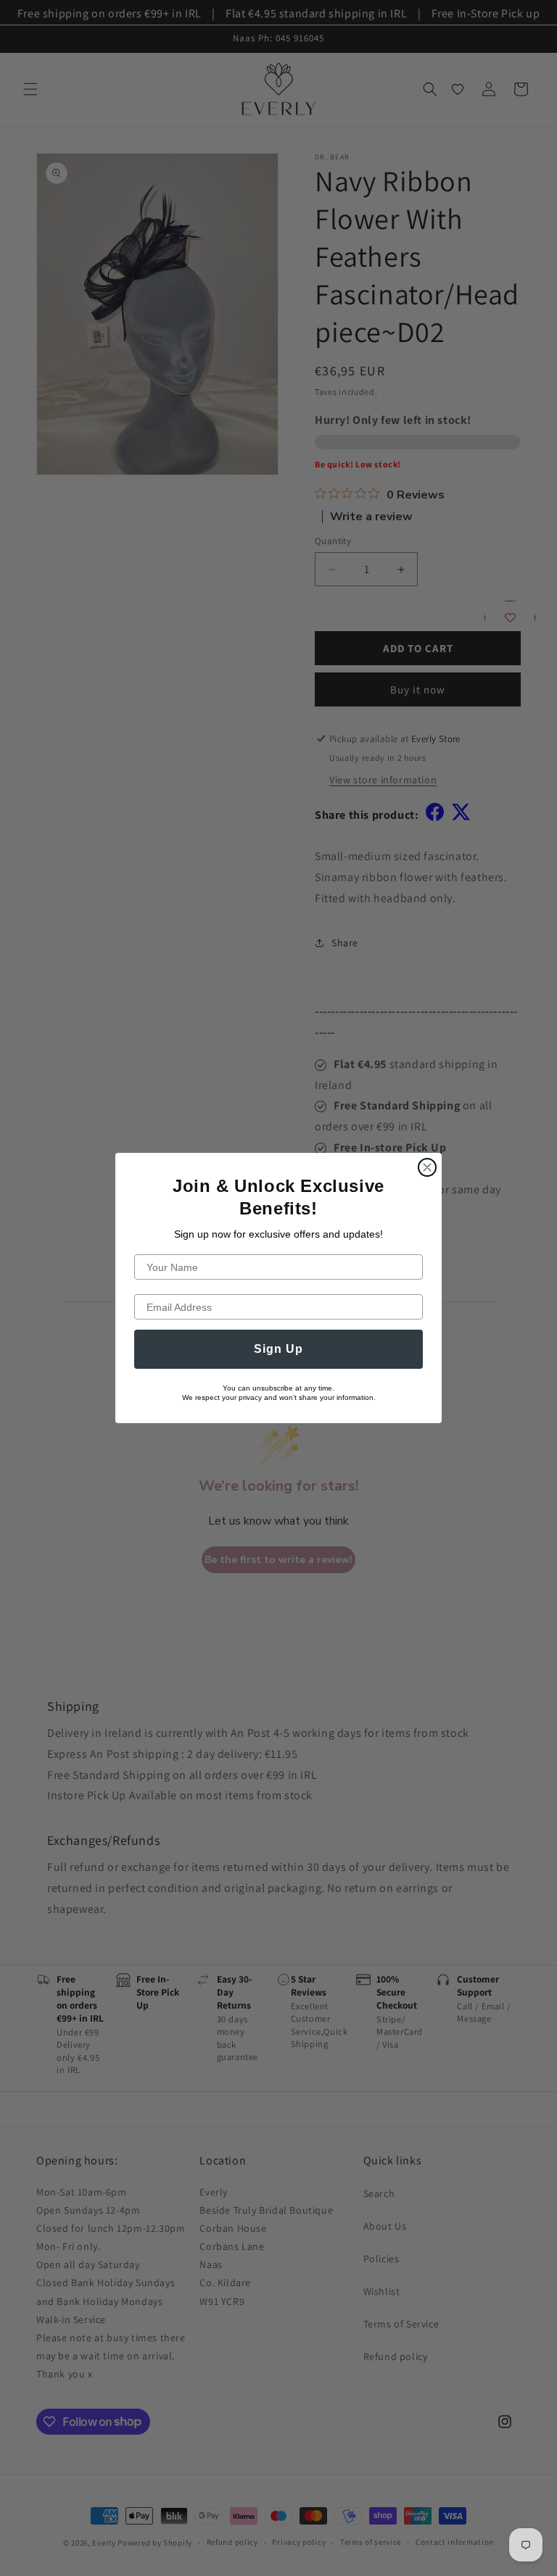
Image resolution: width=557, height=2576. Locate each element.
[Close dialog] (427, 1167)
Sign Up (278, 1349)
